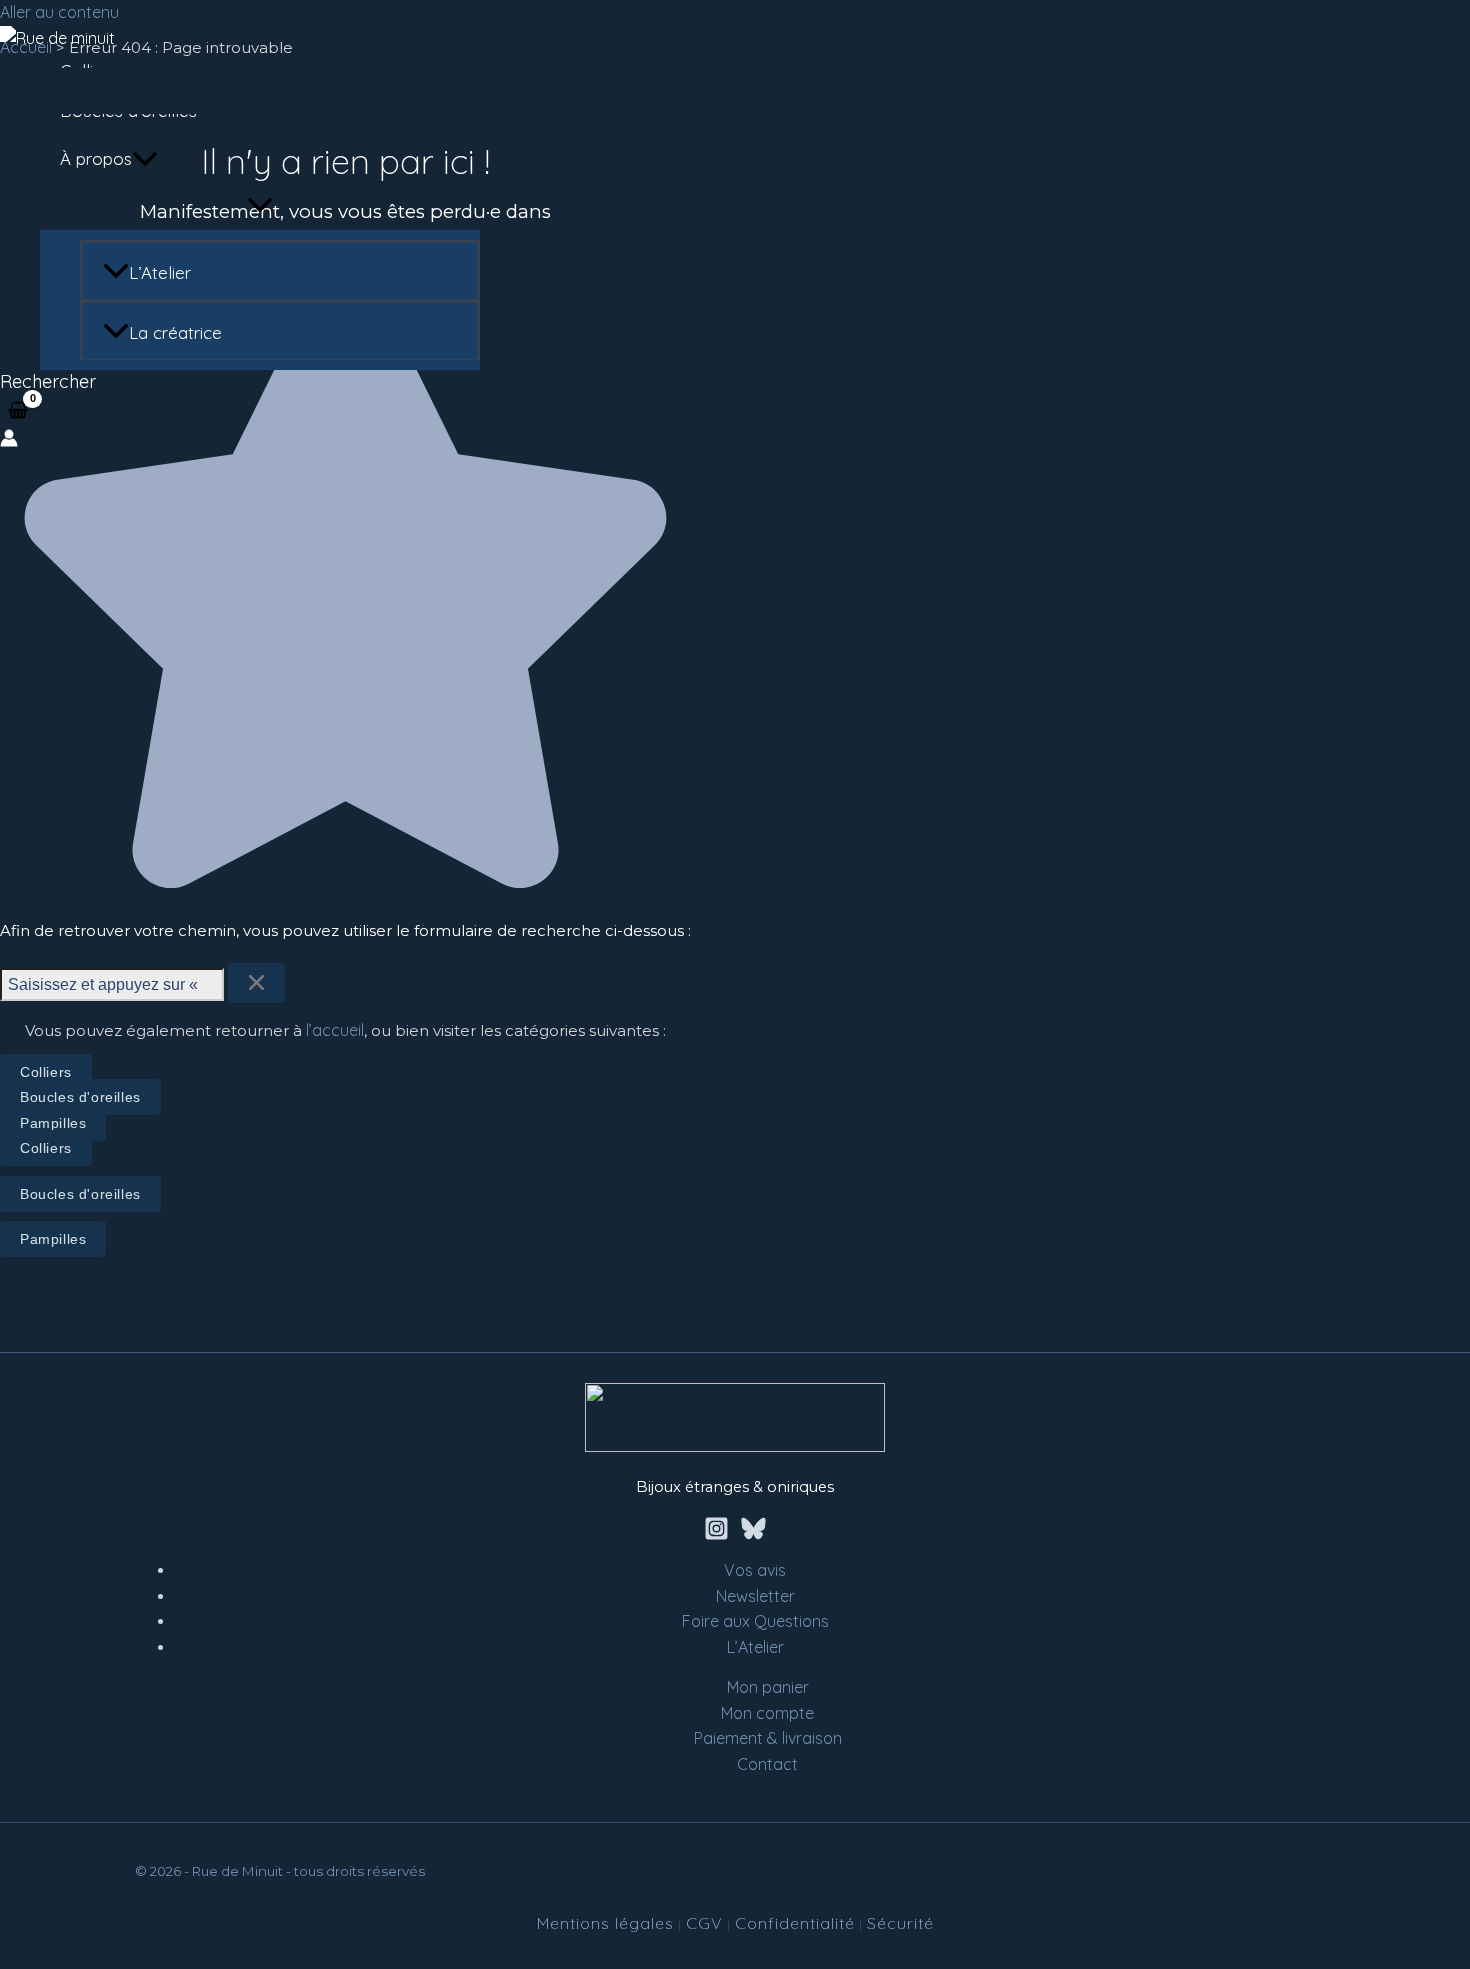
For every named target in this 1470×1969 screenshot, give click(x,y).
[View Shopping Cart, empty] (18, 411)
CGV (704, 1923)
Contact (767, 1764)
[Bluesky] (753, 1535)
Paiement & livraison (768, 1738)
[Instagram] (716, 1535)
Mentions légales (605, 1923)
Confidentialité (795, 1923)
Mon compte (767, 1713)
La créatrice (175, 332)
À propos (96, 158)
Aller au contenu (59, 12)
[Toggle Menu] (260, 206)
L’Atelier (160, 272)
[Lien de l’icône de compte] (9, 442)
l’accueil (335, 1030)
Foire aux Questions (755, 1621)
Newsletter (755, 1596)
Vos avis (755, 1570)
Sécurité (900, 1923)
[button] (48, 381)
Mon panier (768, 1687)
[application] (145, 159)
